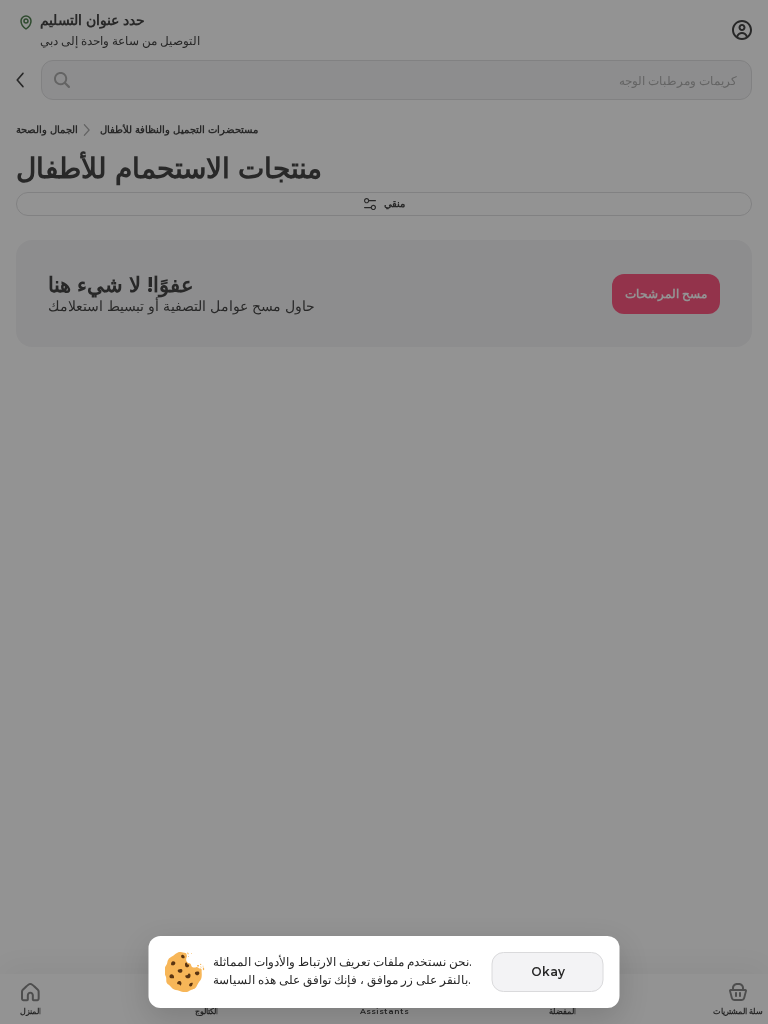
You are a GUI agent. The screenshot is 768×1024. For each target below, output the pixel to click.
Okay (548, 971)
